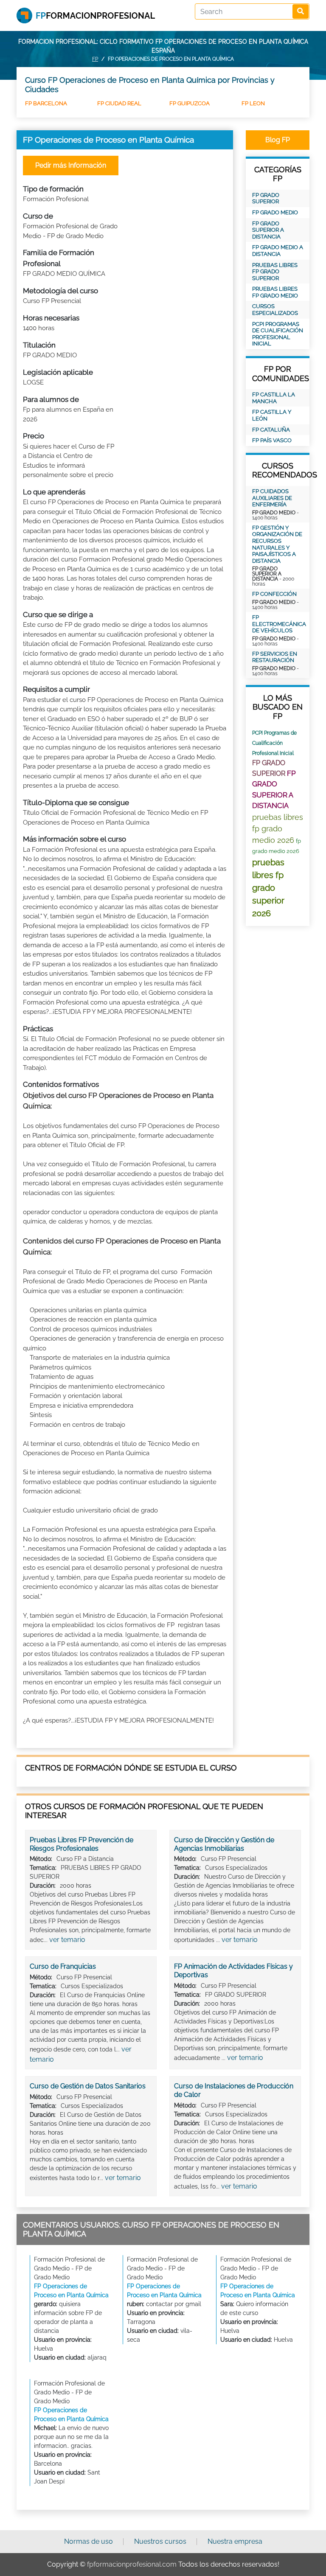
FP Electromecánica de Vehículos (278, 624)
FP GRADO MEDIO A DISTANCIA (278, 251)
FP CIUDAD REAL (119, 103)
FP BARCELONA (46, 103)
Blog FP (278, 140)
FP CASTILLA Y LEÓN (272, 415)
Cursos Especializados (275, 310)
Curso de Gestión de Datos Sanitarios (88, 2086)
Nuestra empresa (235, 2541)
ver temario (67, 1940)
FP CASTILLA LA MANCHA (274, 398)
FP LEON (253, 103)
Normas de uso (89, 2541)
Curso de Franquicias (63, 1966)
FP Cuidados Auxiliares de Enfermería (272, 498)
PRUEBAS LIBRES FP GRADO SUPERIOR (275, 272)
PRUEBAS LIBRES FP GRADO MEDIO (275, 292)
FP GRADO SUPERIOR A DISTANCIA (268, 230)
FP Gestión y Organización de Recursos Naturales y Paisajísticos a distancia (277, 544)
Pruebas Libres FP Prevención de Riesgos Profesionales (81, 1844)
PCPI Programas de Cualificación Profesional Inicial (278, 334)
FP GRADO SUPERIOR (266, 198)
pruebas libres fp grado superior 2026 (268, 888)
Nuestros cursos (160, 2541)
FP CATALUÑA (271, 430)
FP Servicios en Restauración (275, 657)
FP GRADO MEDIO (275, 212)
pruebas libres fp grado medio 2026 (278, 829)
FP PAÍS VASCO (272, 440)
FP (95, 59)
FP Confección (274, 594)
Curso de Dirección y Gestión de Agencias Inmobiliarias (224, 1844)
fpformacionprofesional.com (132, 2564)
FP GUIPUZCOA (190, 103)
